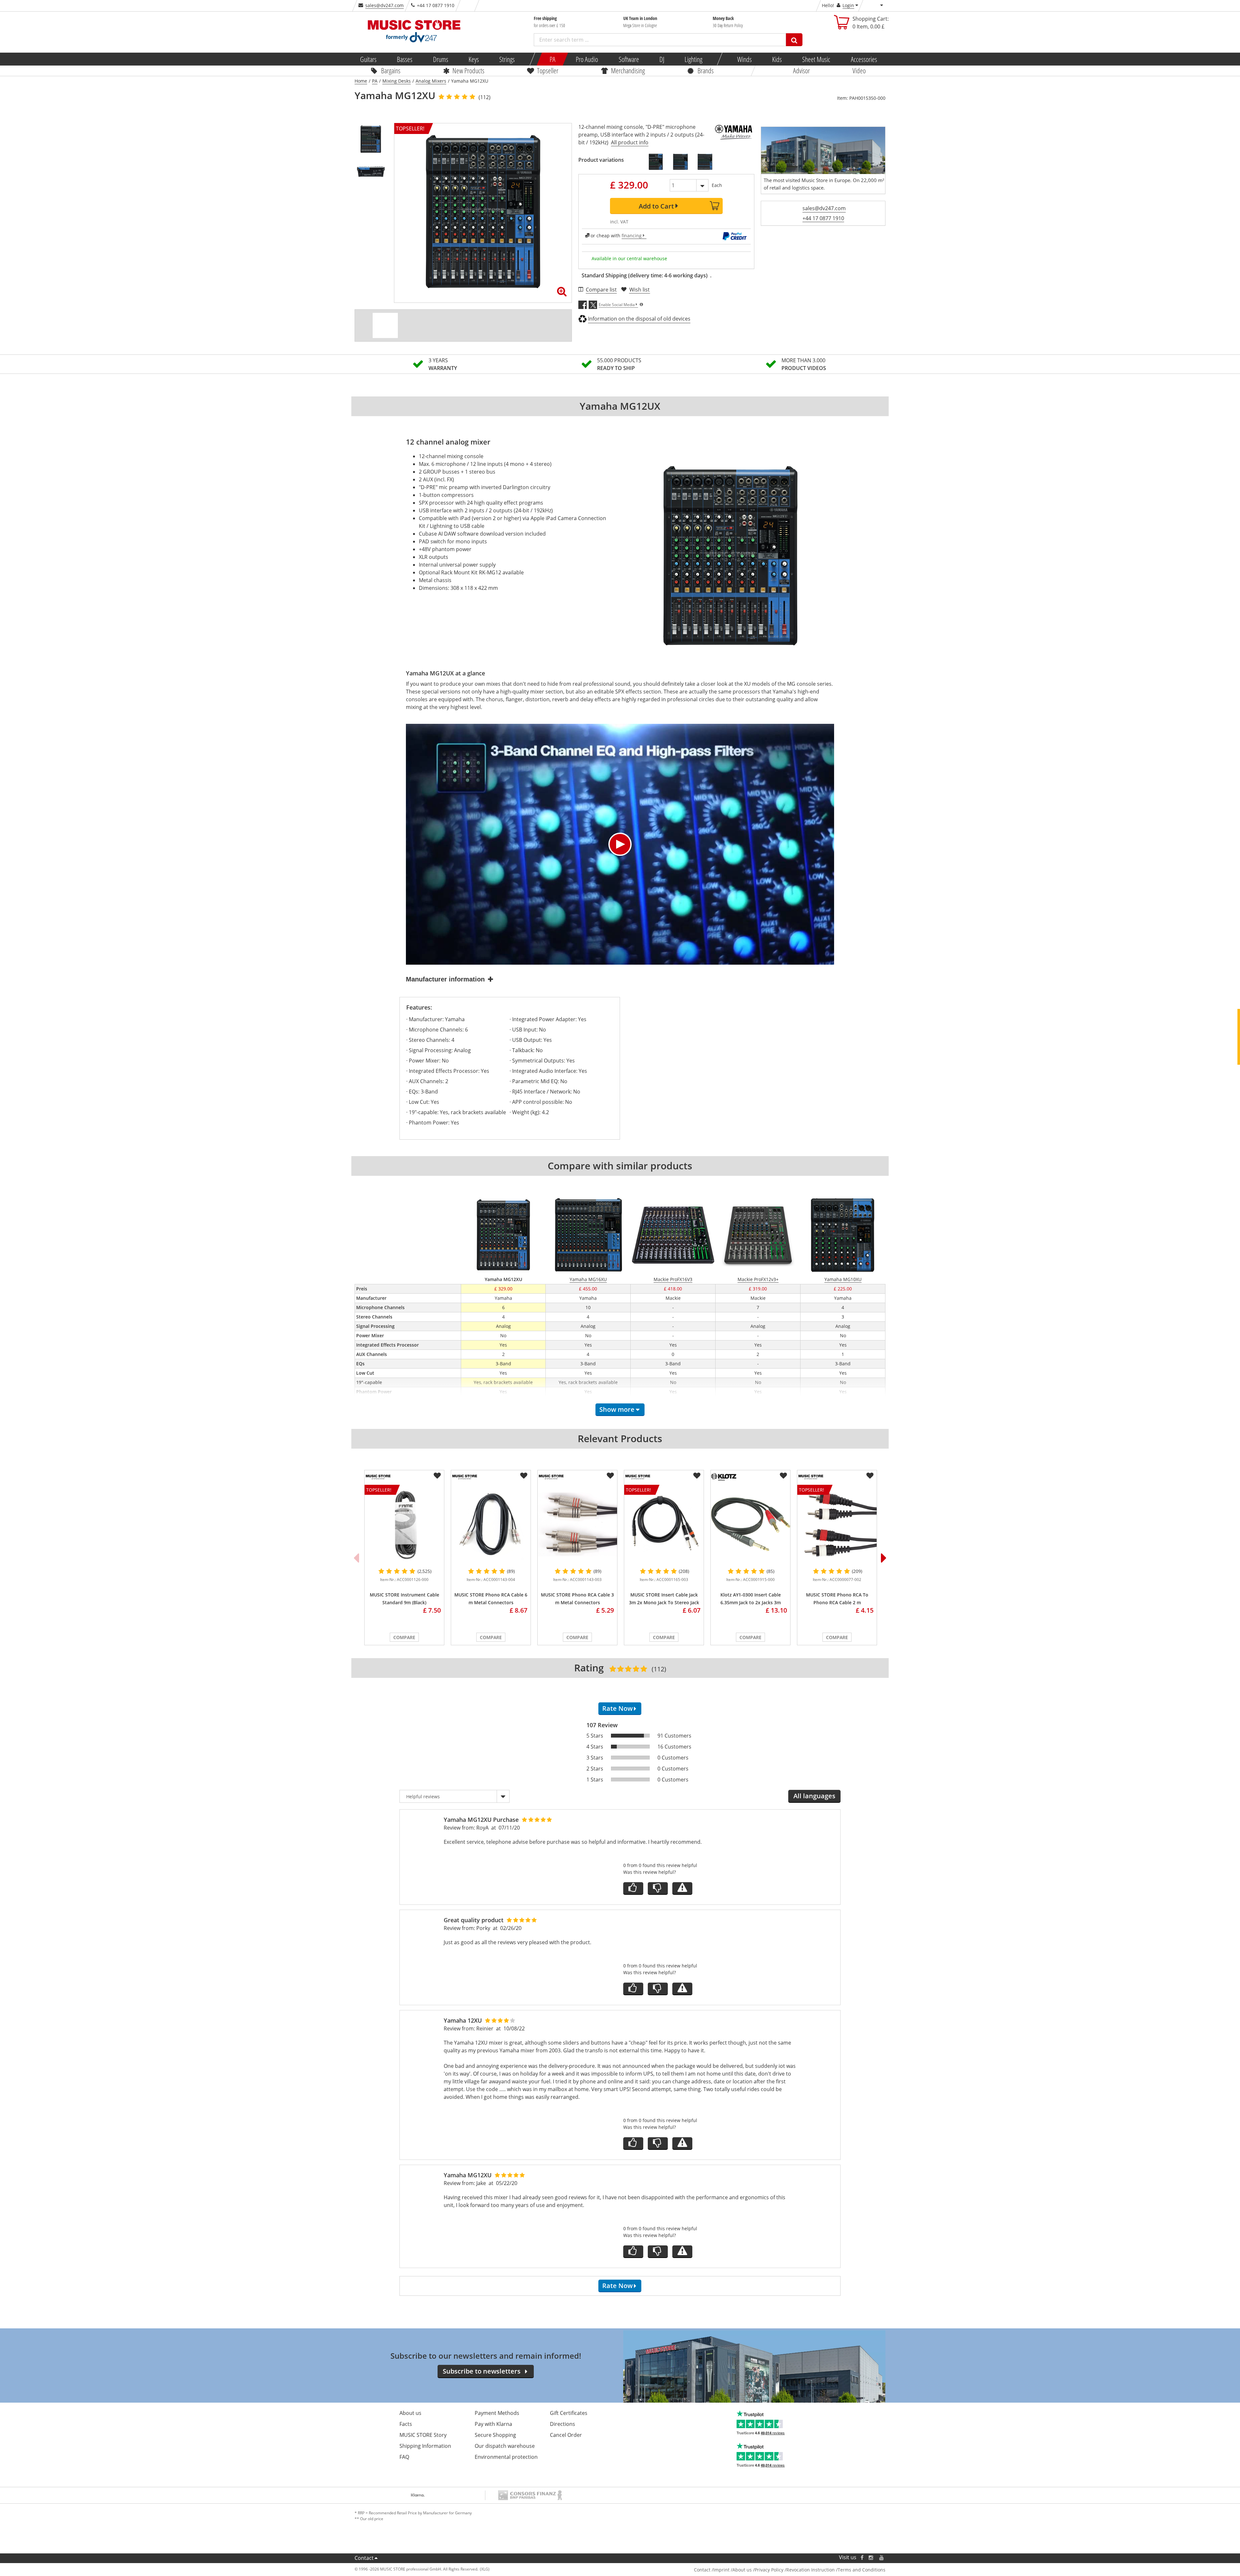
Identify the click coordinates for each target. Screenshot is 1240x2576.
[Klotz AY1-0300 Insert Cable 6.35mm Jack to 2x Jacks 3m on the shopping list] (783, 1476)
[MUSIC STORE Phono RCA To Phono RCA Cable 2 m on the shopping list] (870, 1476)
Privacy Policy (769, 2570)
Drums (440, 59)
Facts (406, 2424)
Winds (744, 59)
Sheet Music (816, 59)
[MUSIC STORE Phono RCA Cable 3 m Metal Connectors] (577, 1524)
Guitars (368, 59)
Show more (617, 1409)
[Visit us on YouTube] (882, 2557)
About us (410, 2413)
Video (859, 70)
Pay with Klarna (493, 2424)
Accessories (864, 59)
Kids (777, 59)
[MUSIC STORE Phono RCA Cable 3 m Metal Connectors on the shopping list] (610, 1476)
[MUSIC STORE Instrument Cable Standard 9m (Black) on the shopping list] (437, 1476)
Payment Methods (497, 2413)
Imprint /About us (733, 2570)
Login (848, 5)
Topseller (548, 70)
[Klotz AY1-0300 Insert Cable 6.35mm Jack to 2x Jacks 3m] (750, 1524)
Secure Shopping (495, 2435)
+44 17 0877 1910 (823, 218)
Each (717, 185)
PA (553, 59)
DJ (661, 59)
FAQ (404, 2457)
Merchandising (628, 70)
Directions (563, 2424)
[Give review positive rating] (633, 1888)
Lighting (693, 59)
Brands (706, 70)
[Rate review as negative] (658, 1888)
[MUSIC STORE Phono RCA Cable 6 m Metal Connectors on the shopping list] (524, 1476)
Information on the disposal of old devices (639, 319)
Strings (507, 59)
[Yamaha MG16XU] (680, 162)
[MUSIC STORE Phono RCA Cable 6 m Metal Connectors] (491, 1524)
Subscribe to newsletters (482, 2371)
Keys (474, 59)
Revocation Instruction (811, 2570)
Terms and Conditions (862, 2570)
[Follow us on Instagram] (871, 2557)
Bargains (391, 70)
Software (629, 59)
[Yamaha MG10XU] (656, 162)
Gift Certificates (569, 2413)
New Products (468, 70)
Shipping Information (425, 2446)
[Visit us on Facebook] (862, 2557)
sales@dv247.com (384, 5)
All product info (630, 142)
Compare (404, 1637)
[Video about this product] (385, 325)
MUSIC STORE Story (423, 2435)
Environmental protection (506, 2457)
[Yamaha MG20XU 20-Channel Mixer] (705, 162)
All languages (814, 1796)
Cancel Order (566, 2435)
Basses (405, 59)
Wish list (640, 290)
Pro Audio (587, 59)
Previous (356, 1558)
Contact (364, 2558)
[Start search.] (794, 40)
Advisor (801, 70)
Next (884, 1558)
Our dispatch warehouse (505, 2446)
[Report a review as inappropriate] (682, 1888)
